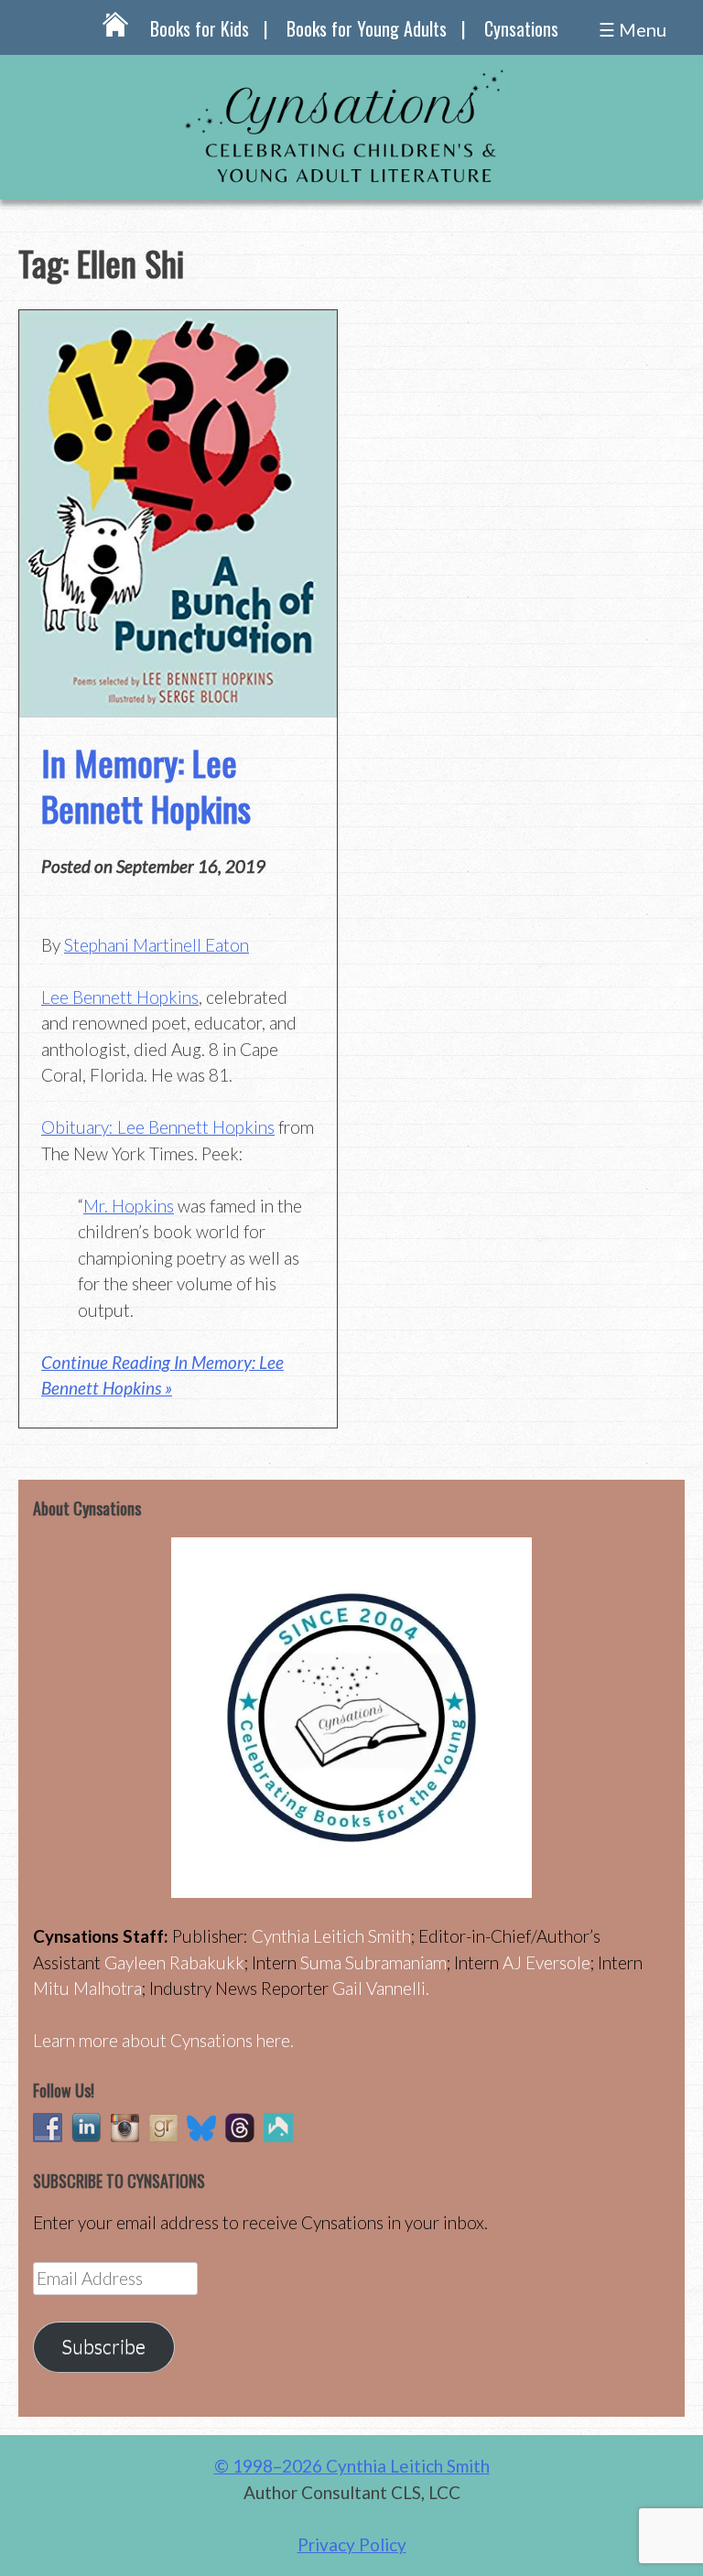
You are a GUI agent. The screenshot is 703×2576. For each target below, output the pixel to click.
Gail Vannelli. (381, 1988)
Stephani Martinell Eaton (157, 945)
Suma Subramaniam (373, 1962)
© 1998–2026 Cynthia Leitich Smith (352, 2466)
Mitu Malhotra (87, 1988)
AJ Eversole (546, 1962)
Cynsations (521, 28)
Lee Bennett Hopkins (120, 997)
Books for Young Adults (367, 28)
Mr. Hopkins (129, 1206)
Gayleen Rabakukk (174, 1962)
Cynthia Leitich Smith (331, 1936)
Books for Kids (200, 28)
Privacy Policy (352, 2544)
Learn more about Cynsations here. (163, 2040)
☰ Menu (633, 29)
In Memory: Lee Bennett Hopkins (146, 785)
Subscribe (103, 2346)
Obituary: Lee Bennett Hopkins (158, 1127)
